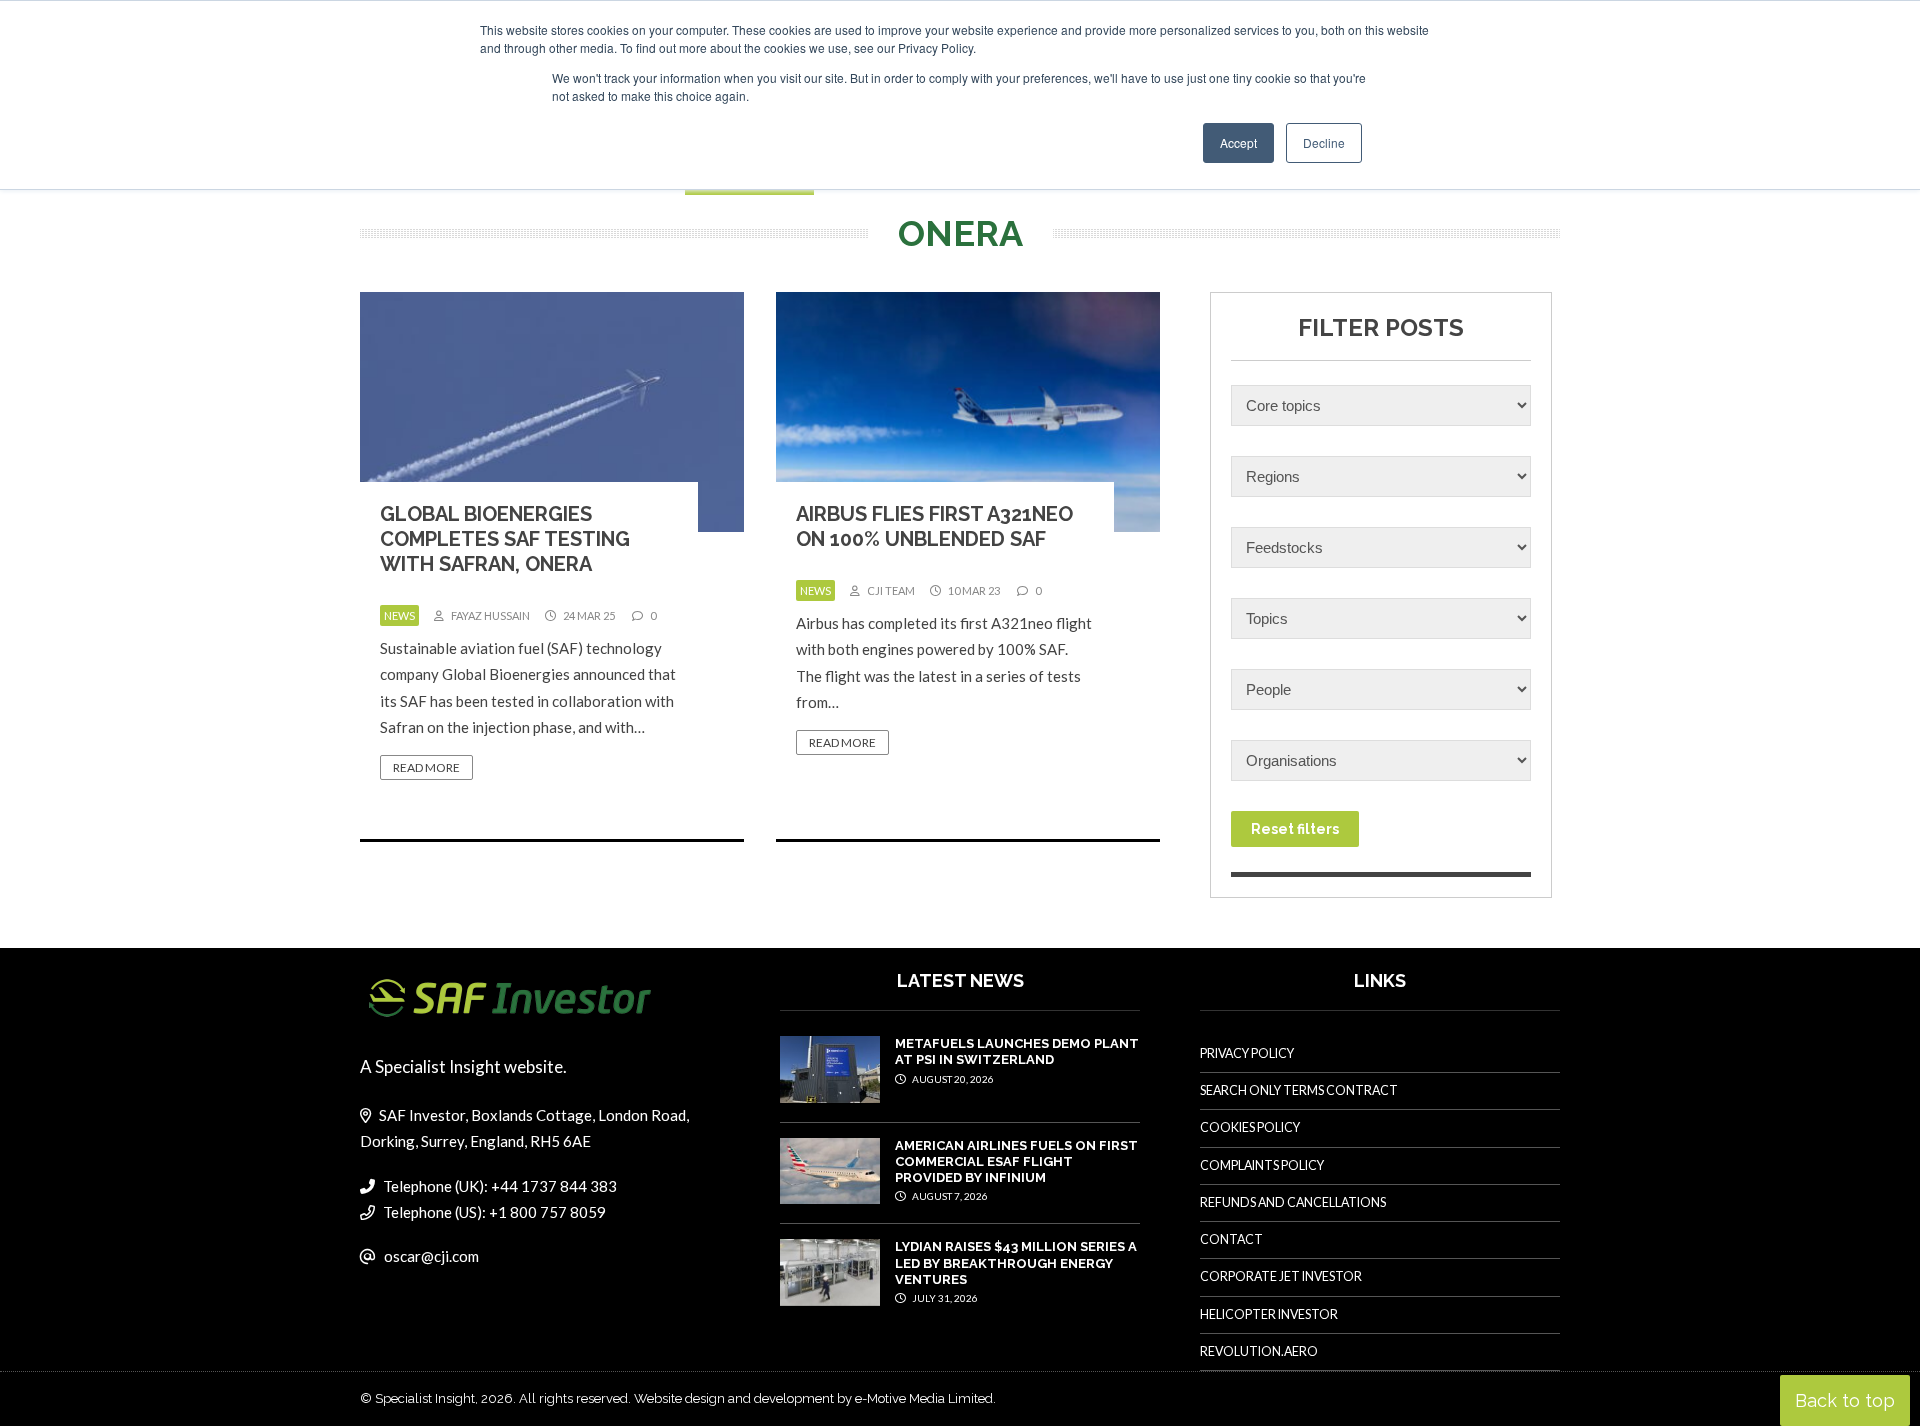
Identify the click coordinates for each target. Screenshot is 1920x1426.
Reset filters (1295, 829)
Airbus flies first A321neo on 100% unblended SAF (934, 526)
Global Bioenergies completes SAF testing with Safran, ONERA (505, 539)
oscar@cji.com (431, 1256)
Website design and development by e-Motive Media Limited (813, 1398)
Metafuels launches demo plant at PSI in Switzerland (1017, 1051)
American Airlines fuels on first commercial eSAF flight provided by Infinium (1016, 1162)
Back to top (1845, 1400)
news (399, 615)
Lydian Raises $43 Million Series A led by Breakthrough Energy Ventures (1016, 1263)
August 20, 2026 (952, 1079)
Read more (426, 767)
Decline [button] (1324, 142)
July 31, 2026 (944, 1298)
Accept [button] (1238, 142)
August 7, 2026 (949, 1196)
